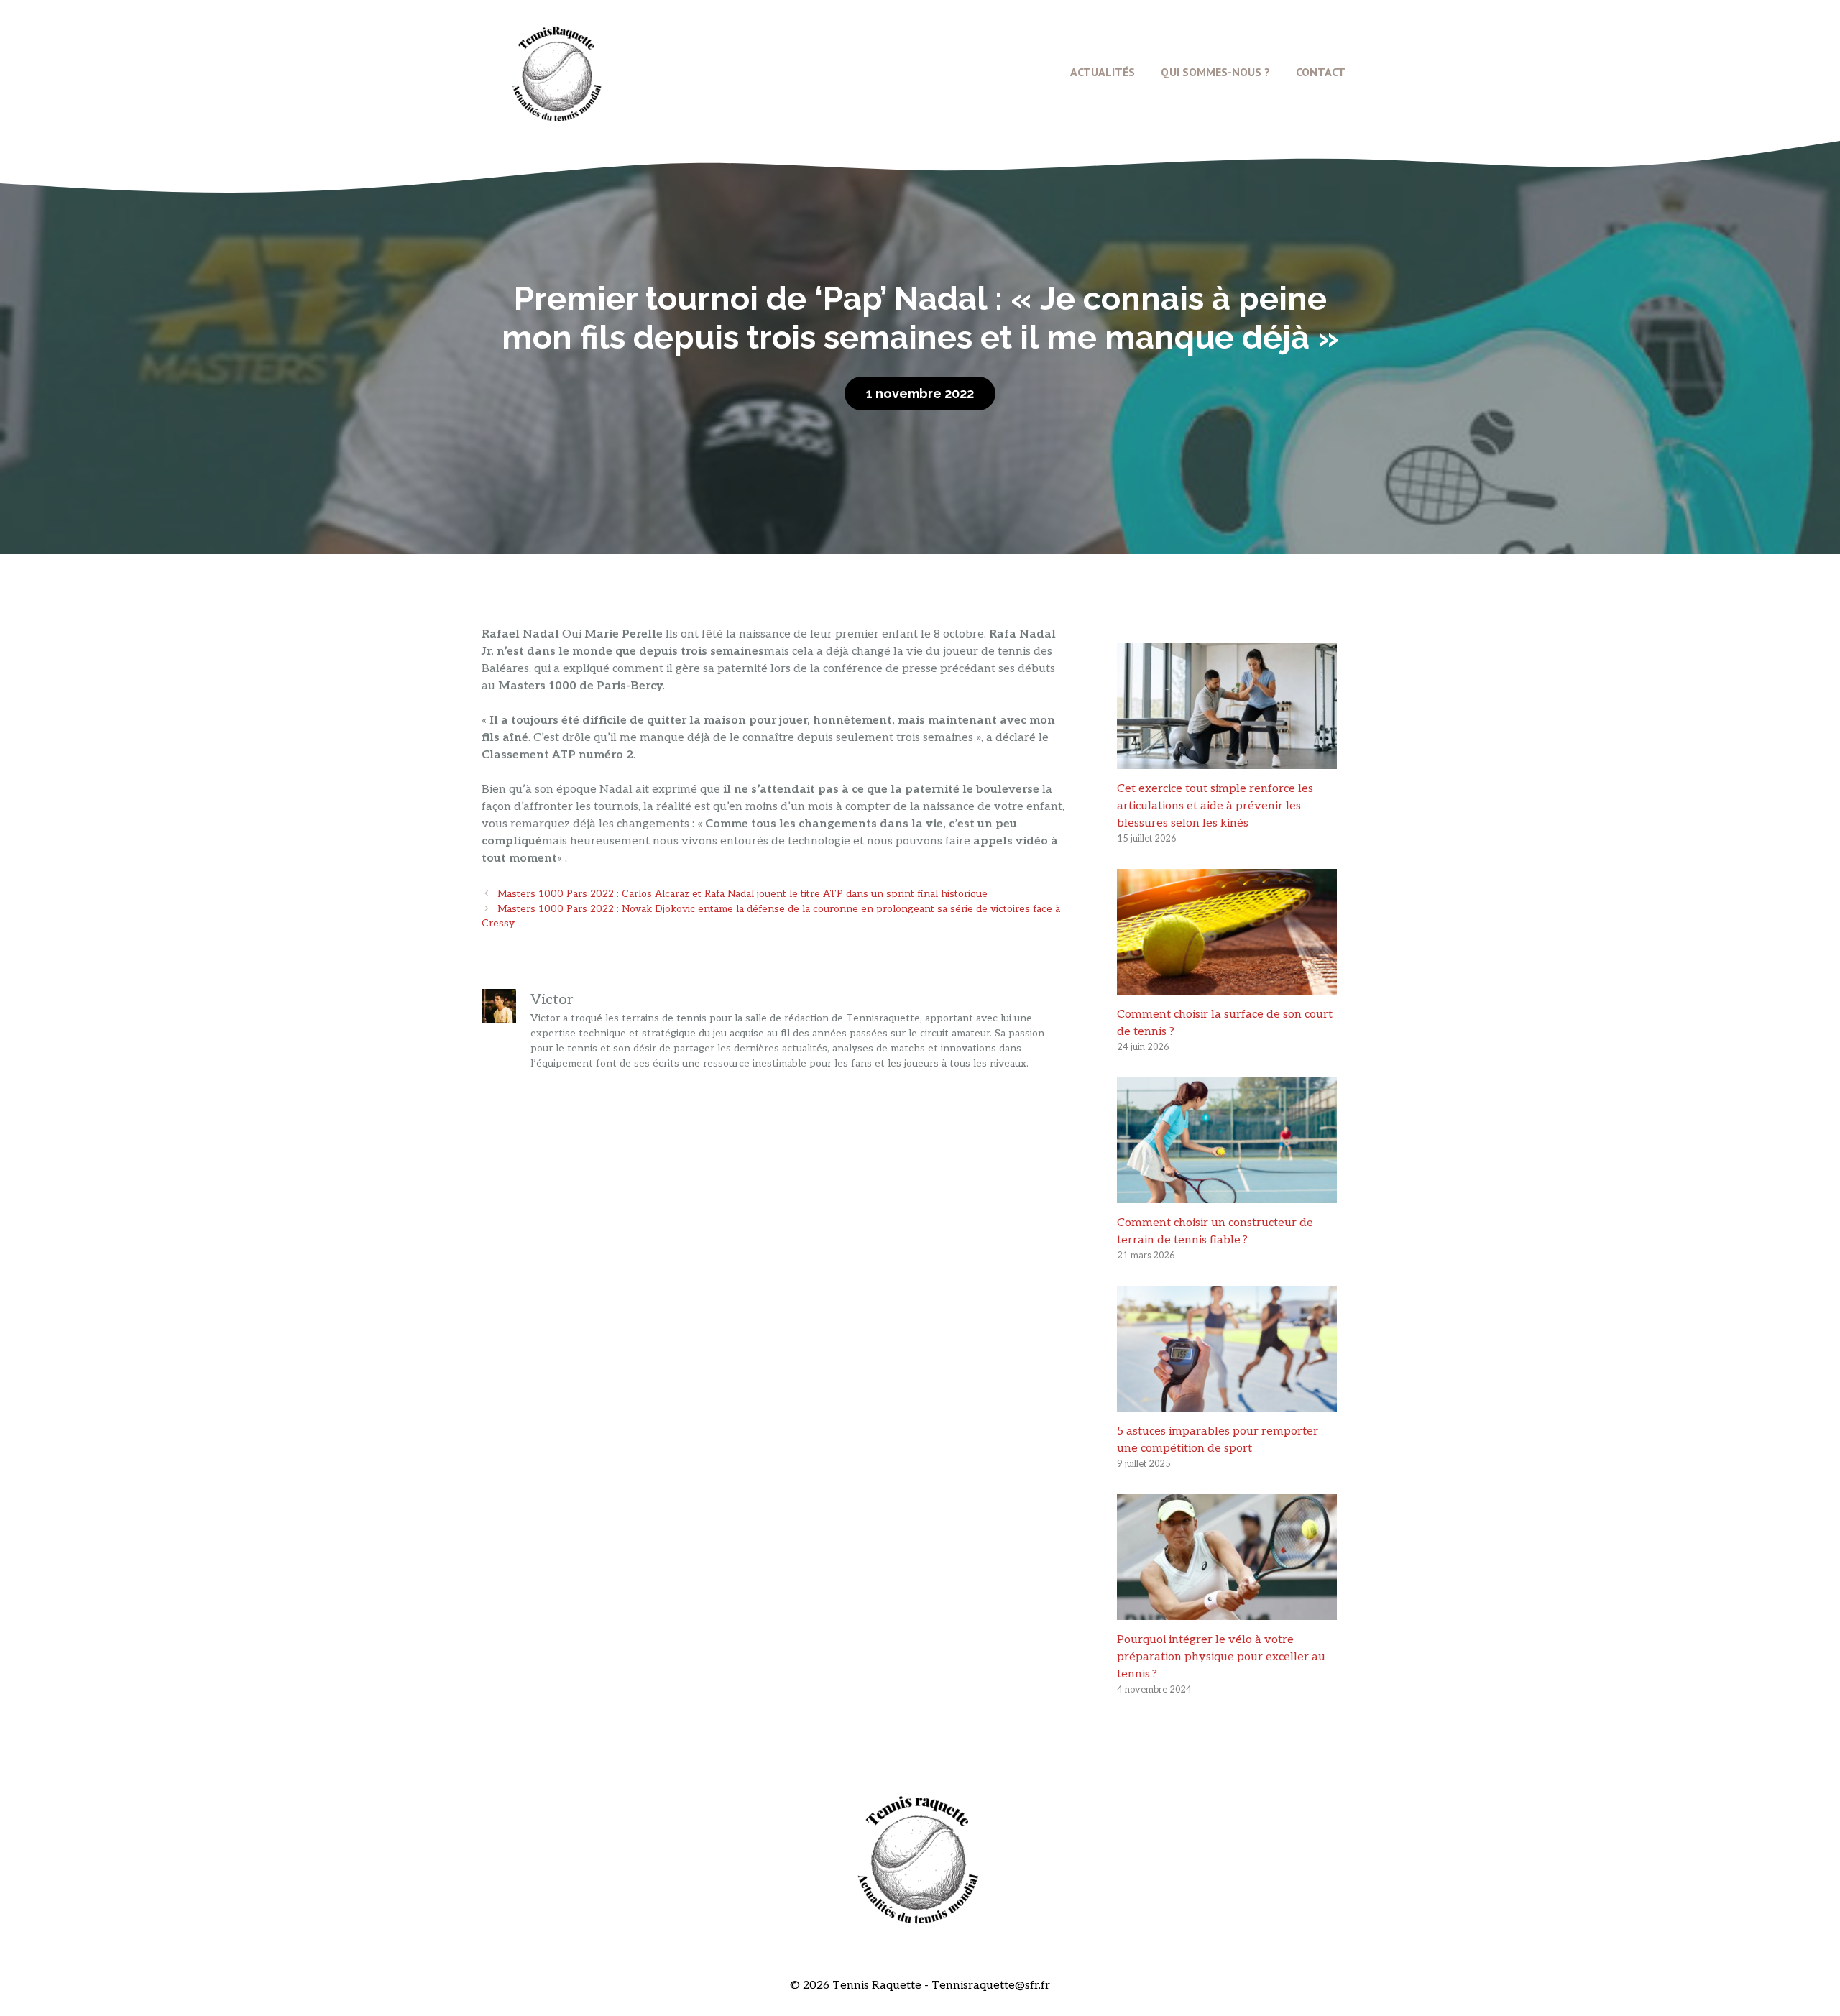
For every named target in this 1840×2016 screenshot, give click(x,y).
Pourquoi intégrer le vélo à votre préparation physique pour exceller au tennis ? (1221, 1657)
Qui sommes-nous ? (1215, 72)
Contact (1321, 72)
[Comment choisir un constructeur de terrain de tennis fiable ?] (1227, 1194)
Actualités (1103, 72)
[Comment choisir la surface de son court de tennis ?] (1227, 986)
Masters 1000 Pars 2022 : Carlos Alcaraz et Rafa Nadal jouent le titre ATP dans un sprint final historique (742, 894)
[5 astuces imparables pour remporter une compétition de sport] (1227, 1403)
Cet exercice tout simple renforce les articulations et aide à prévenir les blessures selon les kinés (1215, 806)
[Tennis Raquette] (557, 72)
